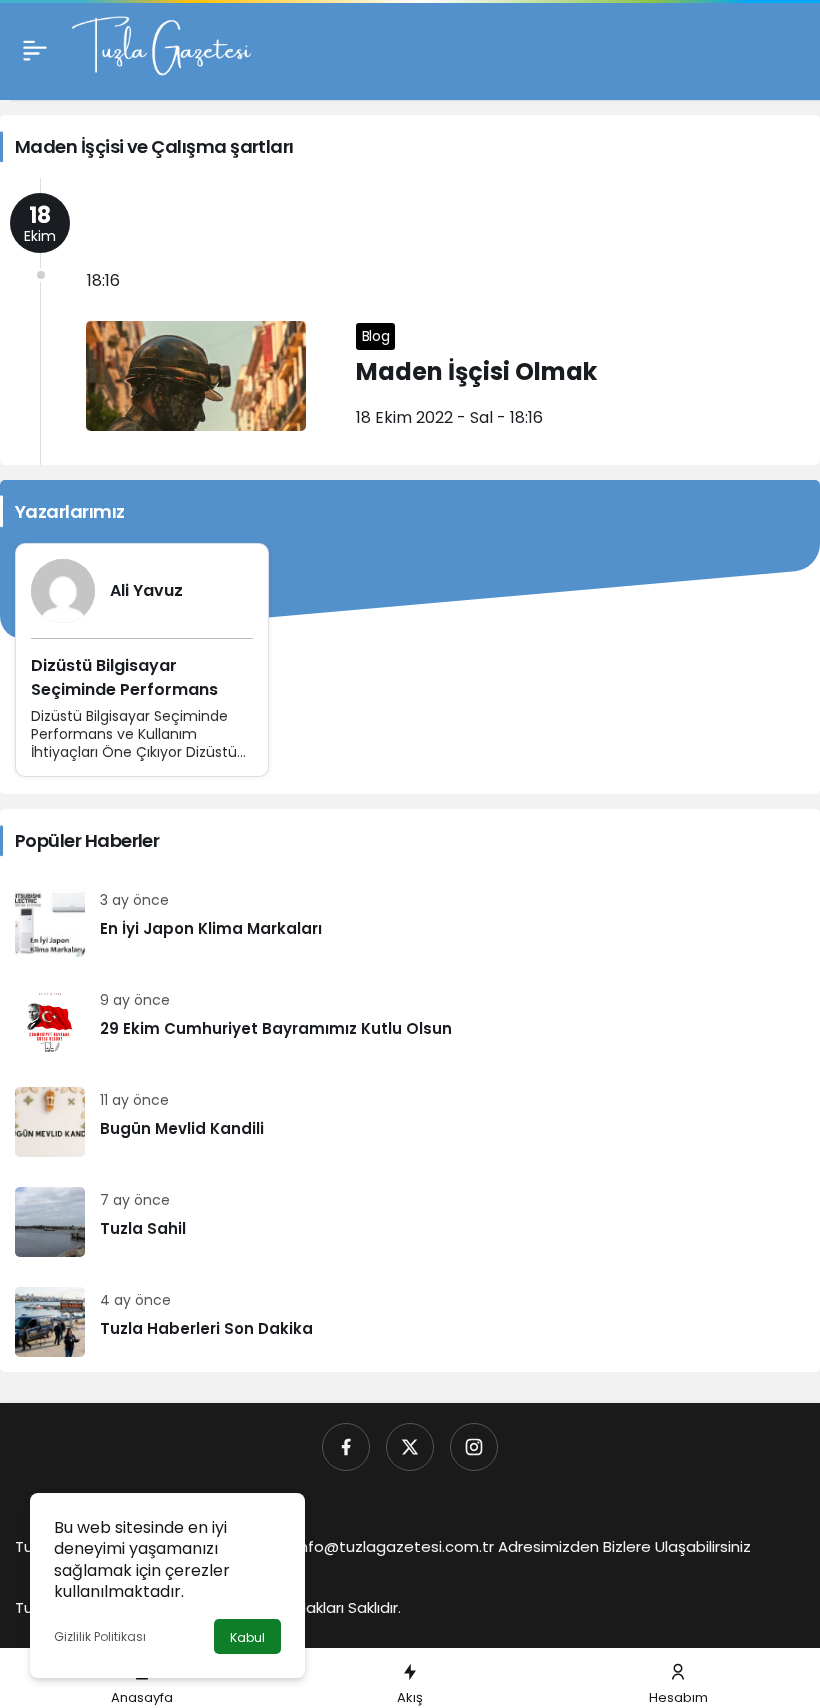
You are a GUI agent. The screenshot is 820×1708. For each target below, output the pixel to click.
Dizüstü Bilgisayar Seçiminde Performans (124, 677)
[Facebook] (346, 1447)
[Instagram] (474, 1447)
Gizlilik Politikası (100, 1636)
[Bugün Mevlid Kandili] (410, 1122)
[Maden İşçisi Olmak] (410, 321)
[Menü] (35, 50)
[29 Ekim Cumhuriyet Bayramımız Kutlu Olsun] (410, 1022)
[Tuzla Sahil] (410, 1222)
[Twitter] (410, 1447)
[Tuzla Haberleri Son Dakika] (410, 1322)
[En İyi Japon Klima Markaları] (410, 922)
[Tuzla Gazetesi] (161, 48)
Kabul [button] (247, 1637)
